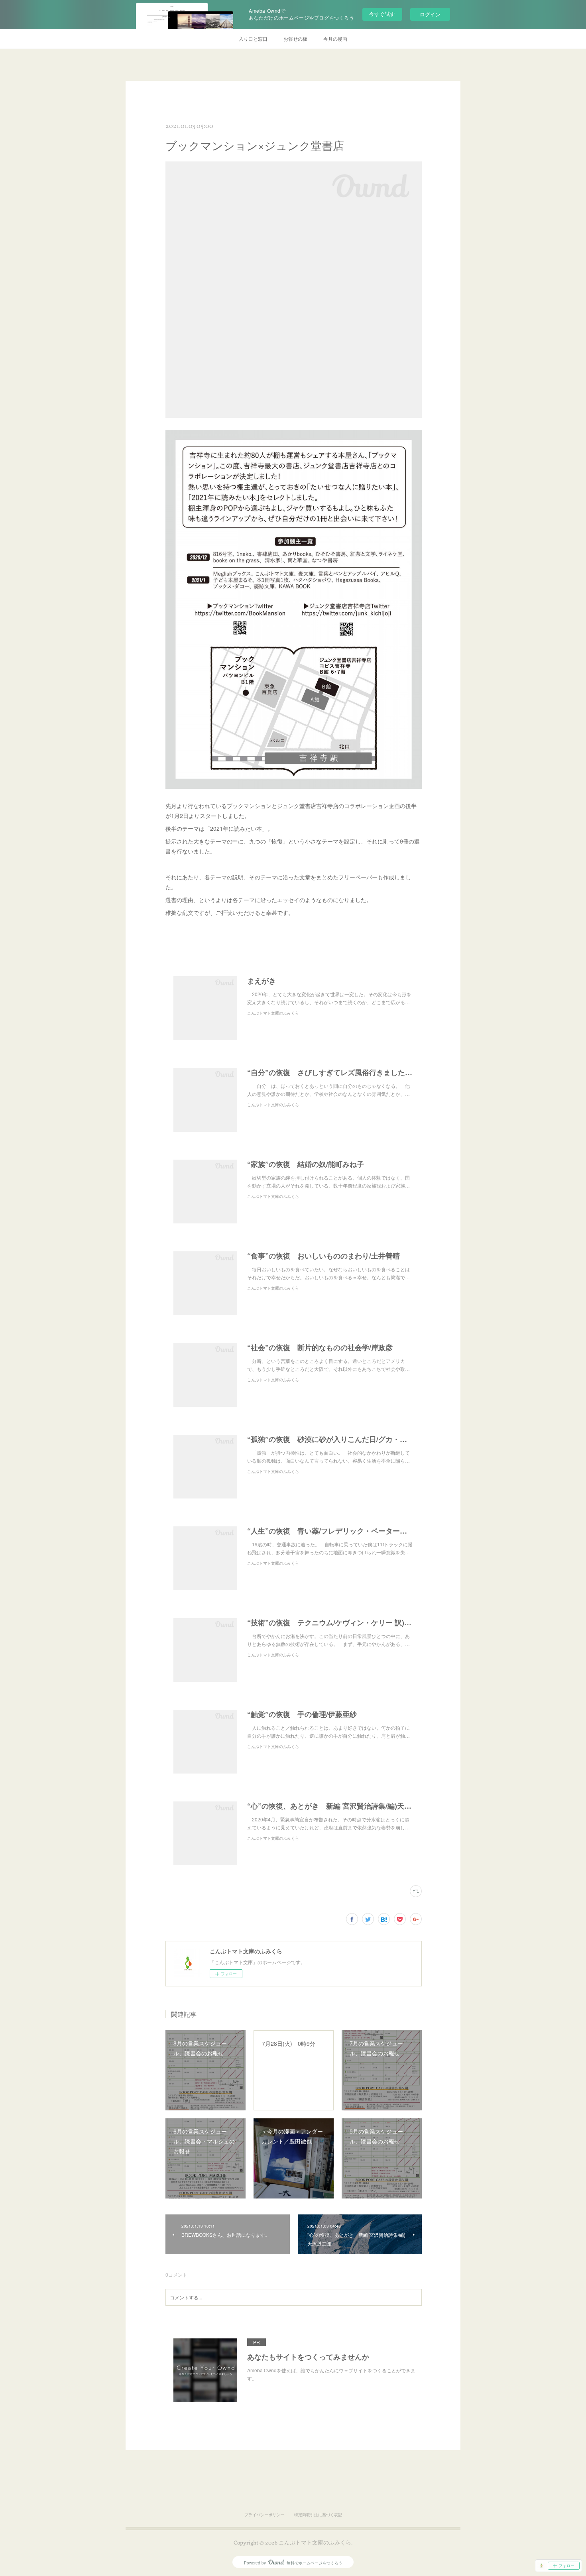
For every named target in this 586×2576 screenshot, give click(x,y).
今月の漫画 (335, 38)
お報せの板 (295, 38)
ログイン (430, 14)
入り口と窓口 (253, 38)
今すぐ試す (382, 14)
